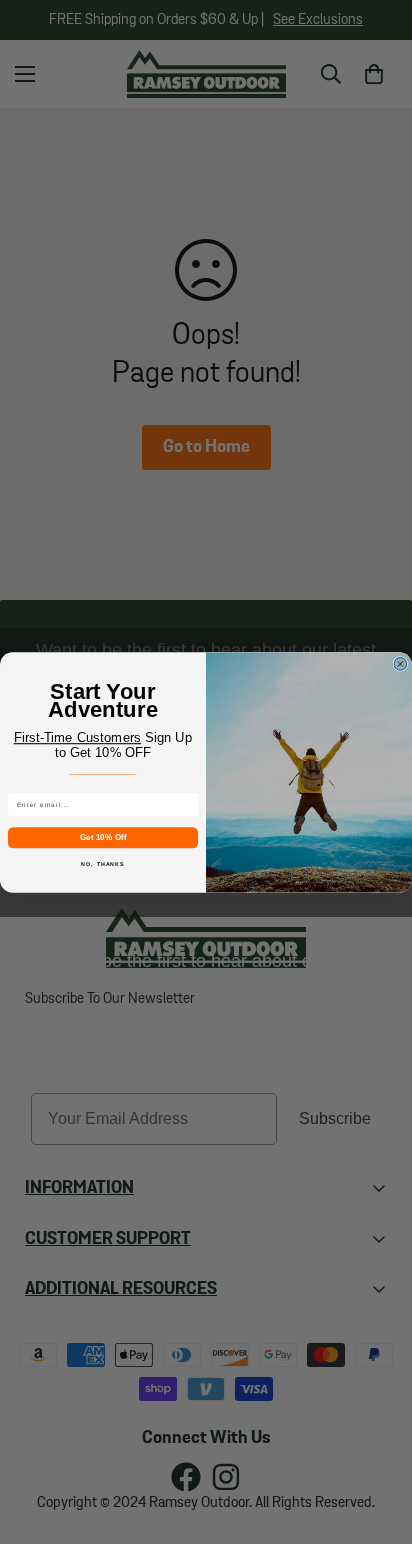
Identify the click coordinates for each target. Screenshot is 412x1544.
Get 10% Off (103, 836)
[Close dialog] (400, 663)
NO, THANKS (102, 863)
